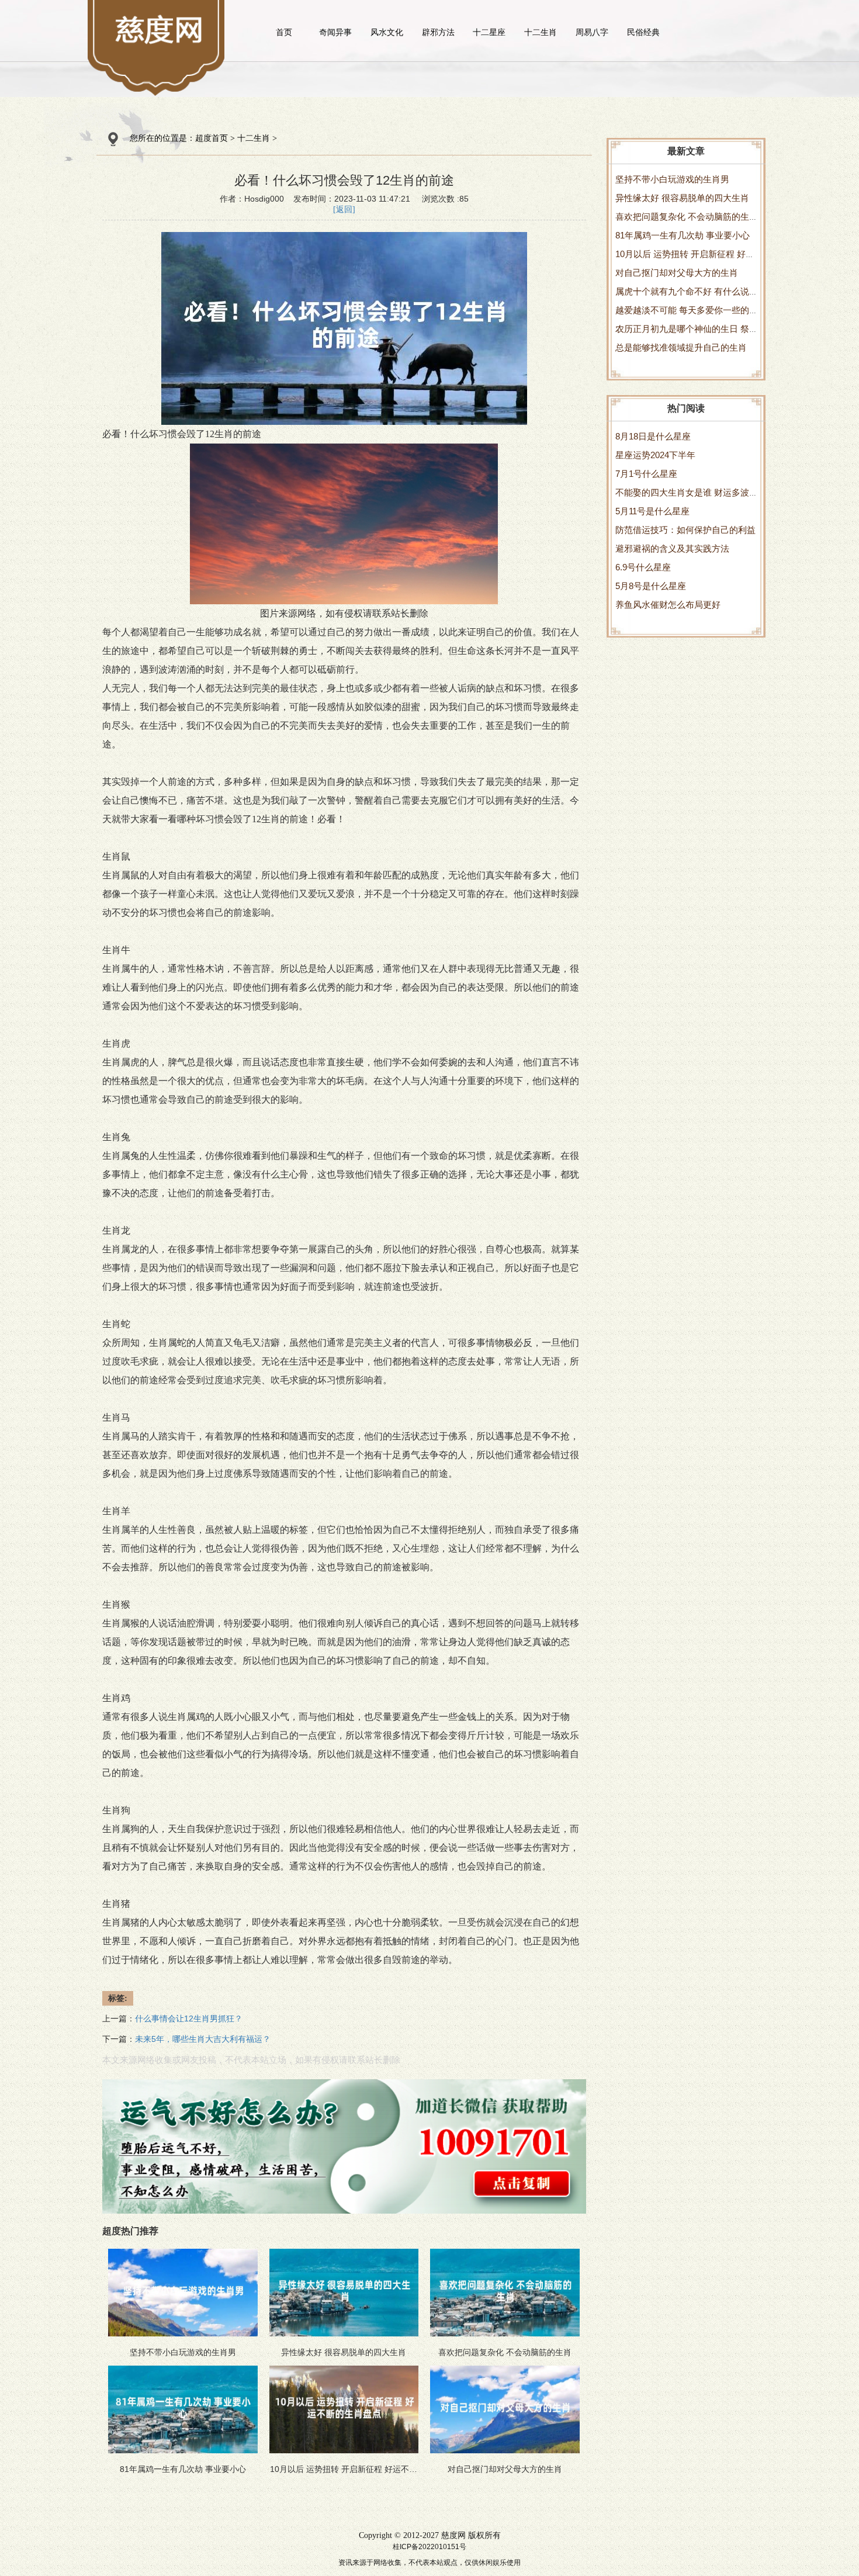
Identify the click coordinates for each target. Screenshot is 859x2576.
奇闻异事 (335, 32)
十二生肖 (541, 32)
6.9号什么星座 (643, 567)
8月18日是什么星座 (653, 436)
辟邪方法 (438, 32)
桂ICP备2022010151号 (430, 2547)
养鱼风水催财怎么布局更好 (668, 605)
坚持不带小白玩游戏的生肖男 (672, 179)
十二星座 (489, 32)
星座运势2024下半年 (655, 455)
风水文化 (387, 32)
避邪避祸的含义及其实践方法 (672, 548)
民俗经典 (643, 32)
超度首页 (212, 138)
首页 (284, 32)
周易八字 (592, 32)
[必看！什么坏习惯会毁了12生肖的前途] (160, 29)
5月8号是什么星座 (651, 586)
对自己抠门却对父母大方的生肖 (677, 273)
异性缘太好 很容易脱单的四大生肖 (682, 198)
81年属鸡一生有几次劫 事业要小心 (683, 235)
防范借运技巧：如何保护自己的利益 (685, 530)
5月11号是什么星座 (652, 511)
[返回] (344, 210)
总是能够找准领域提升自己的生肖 (681, 347)
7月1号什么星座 (646, 474)
